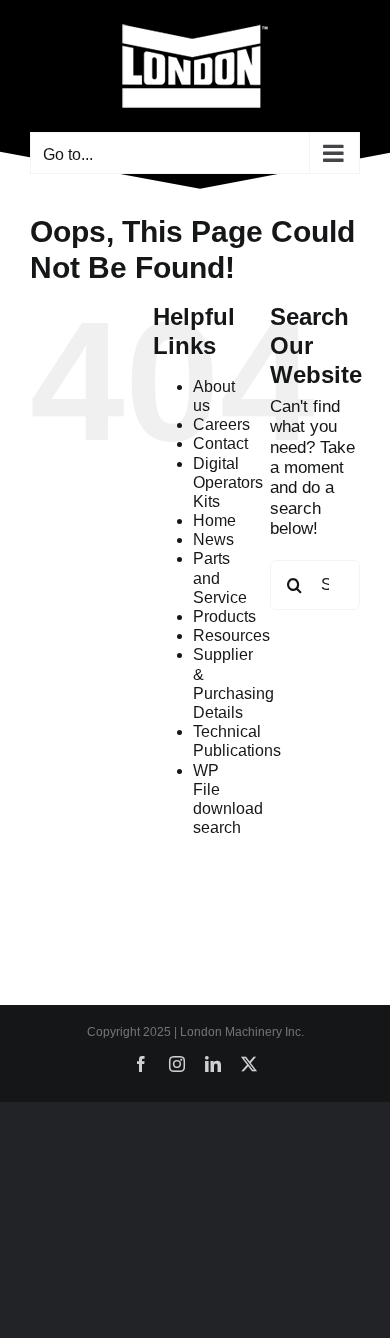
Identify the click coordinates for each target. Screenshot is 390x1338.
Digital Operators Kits (228, 482)
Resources (231, 635)
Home (214, 520)
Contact (220, 443)
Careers (221, 424)
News (213, 539)
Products (224, 616)
